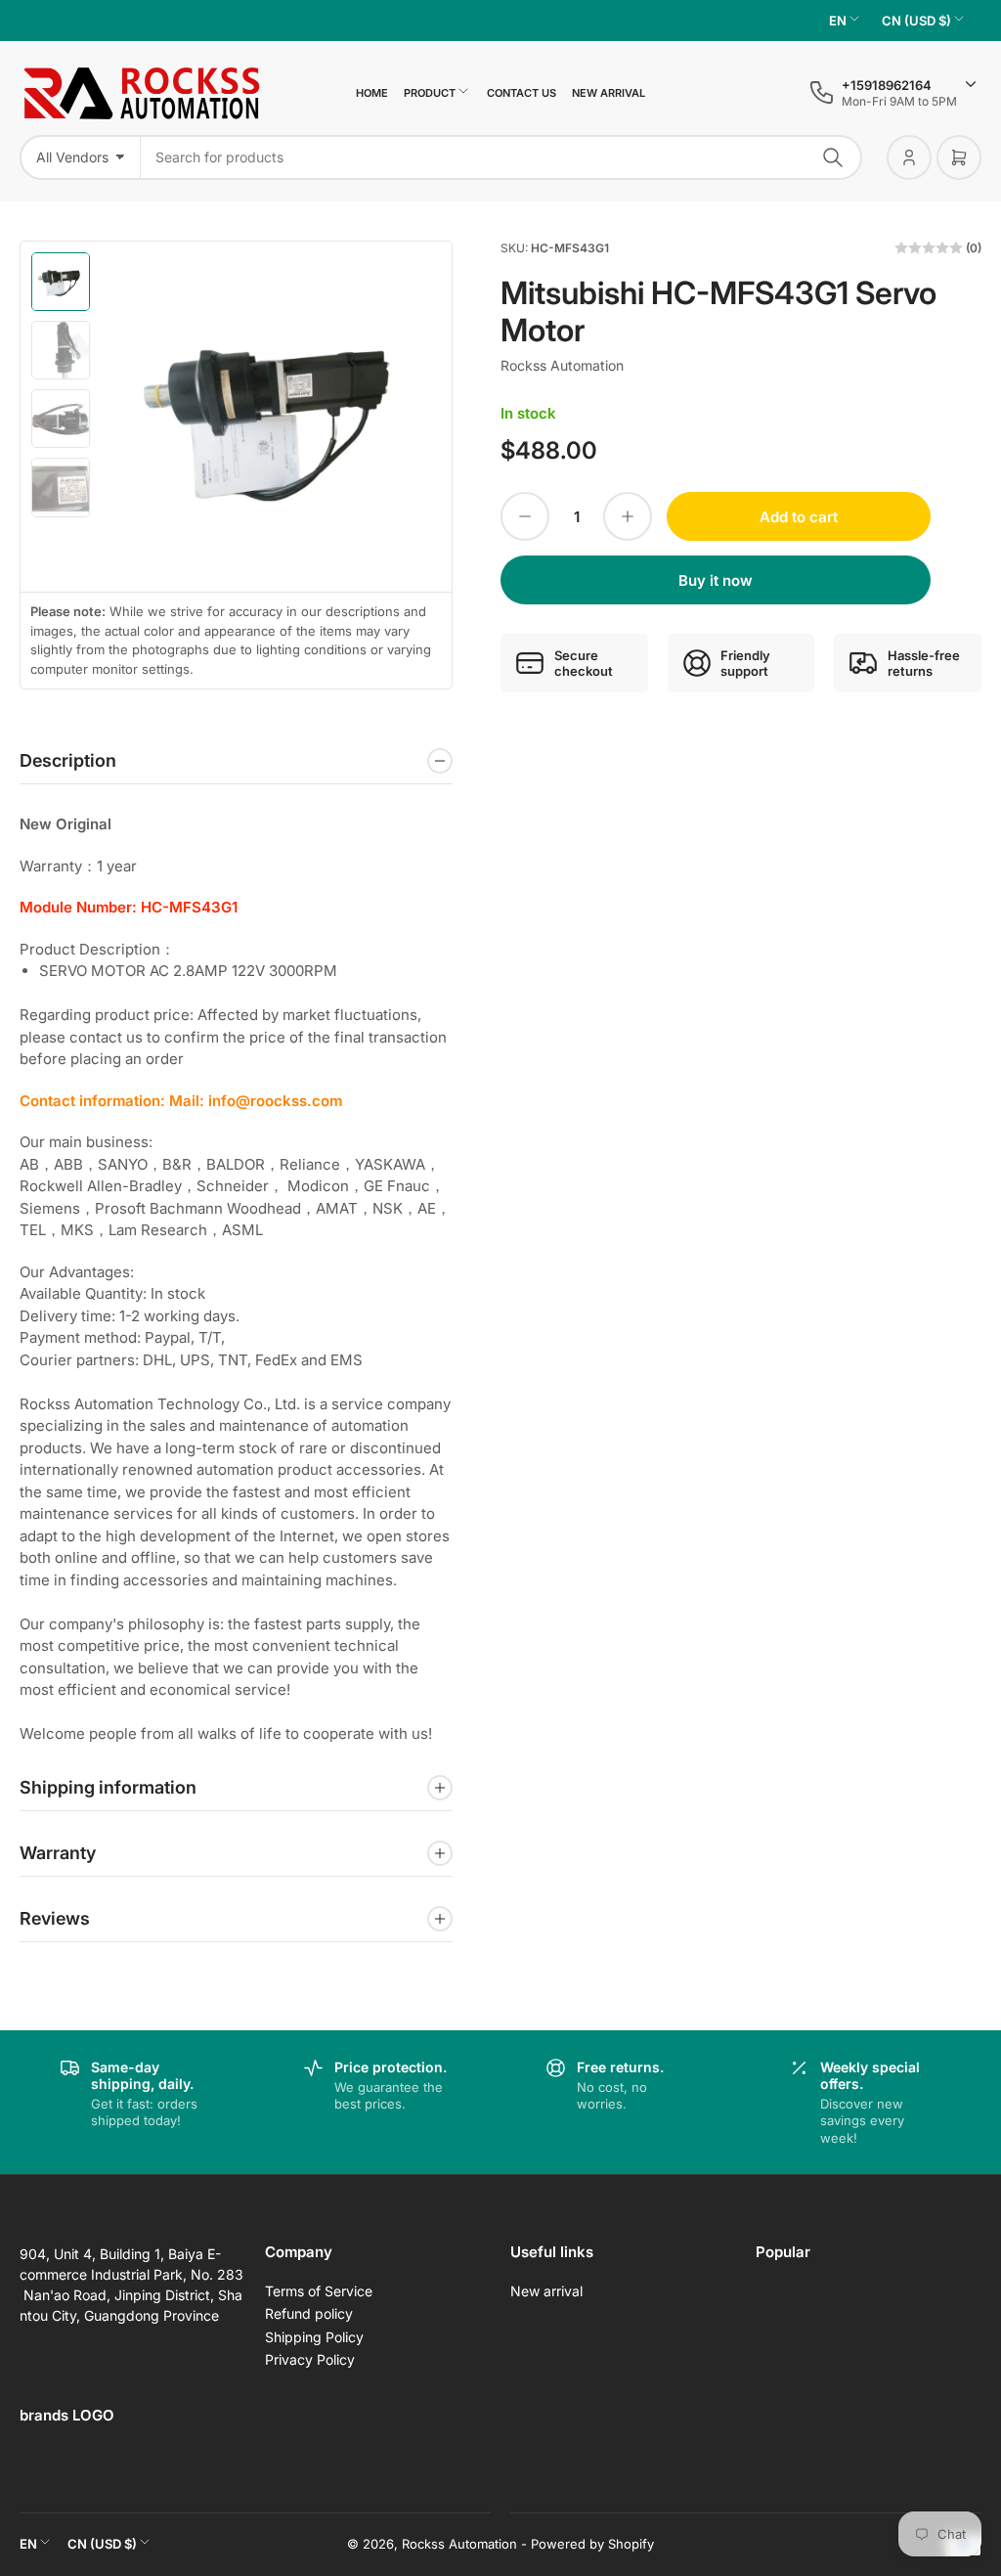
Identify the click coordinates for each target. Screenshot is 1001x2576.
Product (430, 93)
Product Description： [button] (97, 949)
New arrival (609, 93)
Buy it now (716, 580)
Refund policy (309, 2313)
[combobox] (501, 157)
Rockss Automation (562, 365)
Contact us (522, 93)
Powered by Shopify (592, 2544)
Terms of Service (319, 2291)
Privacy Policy (310, 2359)
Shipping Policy (314, 2337)
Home (372, 93)
